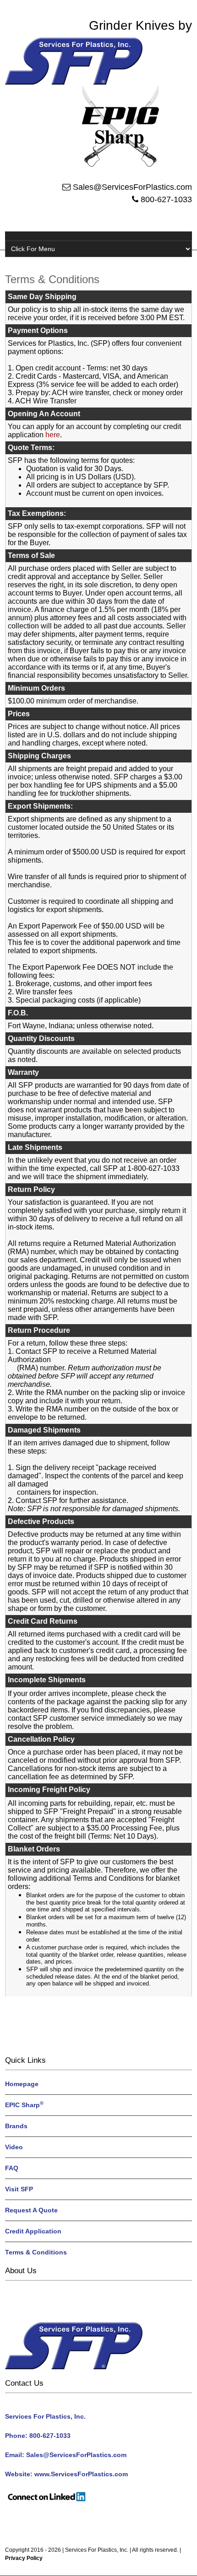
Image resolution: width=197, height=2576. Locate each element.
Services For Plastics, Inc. (97, 2550)
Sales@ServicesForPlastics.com (132, 187)
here (53, 435)
